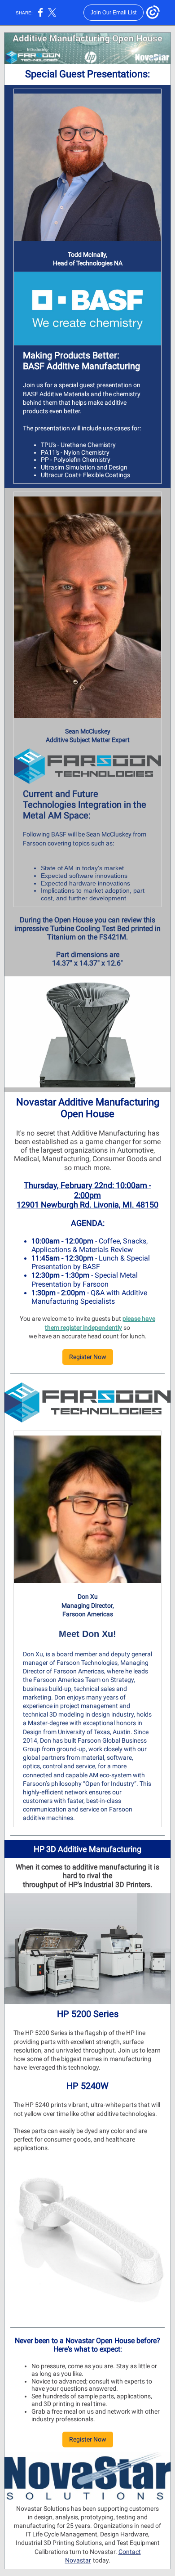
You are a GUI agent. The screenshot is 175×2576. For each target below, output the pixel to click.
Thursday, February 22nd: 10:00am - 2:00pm (87, 1190)
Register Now (88, 1357)
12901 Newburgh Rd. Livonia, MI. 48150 (87, 1205)
